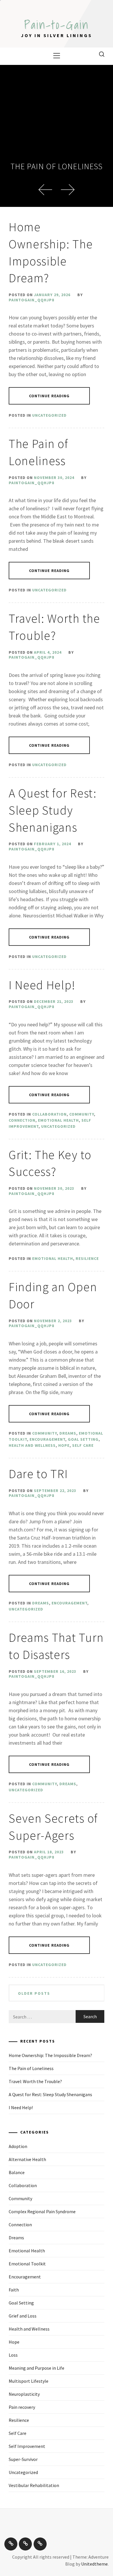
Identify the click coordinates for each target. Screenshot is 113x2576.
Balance (17, 2172)
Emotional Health (58, 1120)
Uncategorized (49, 415)
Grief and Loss (23, 2316)
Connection (22, 1120)
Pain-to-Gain (57, 25)
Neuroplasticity (24, 2394)
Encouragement (47, 1439)
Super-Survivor (23, 2459)
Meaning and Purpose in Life (37, 2368)
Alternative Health (27, 2159)
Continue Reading (49, 396)
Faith (14, 2290)
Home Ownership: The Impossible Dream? (50, 2055)
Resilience (87, 1258)
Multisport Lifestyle (29, 2381)
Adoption (18, 2146)
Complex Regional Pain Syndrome (42, 2211)
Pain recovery (22, 2407)
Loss (13, 2355)
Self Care (83, 1445)
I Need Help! (42, 985)
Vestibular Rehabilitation (34, 2485)
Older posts (34, 1993)
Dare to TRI (38, 1474)
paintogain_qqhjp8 (31, 300)
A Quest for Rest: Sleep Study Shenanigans (53, 810)
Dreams (68, 1433)
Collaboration (49, 1114)
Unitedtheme (94, 2564)
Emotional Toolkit (27, 2264)
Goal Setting (83, 1439)
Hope (64, 1445)
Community (82, 1114)
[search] (102, 54)
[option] (57, 136)
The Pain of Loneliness (57, 166)
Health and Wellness (32, 1445)
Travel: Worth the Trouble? (35, 2081)
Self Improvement (27, 2446)
